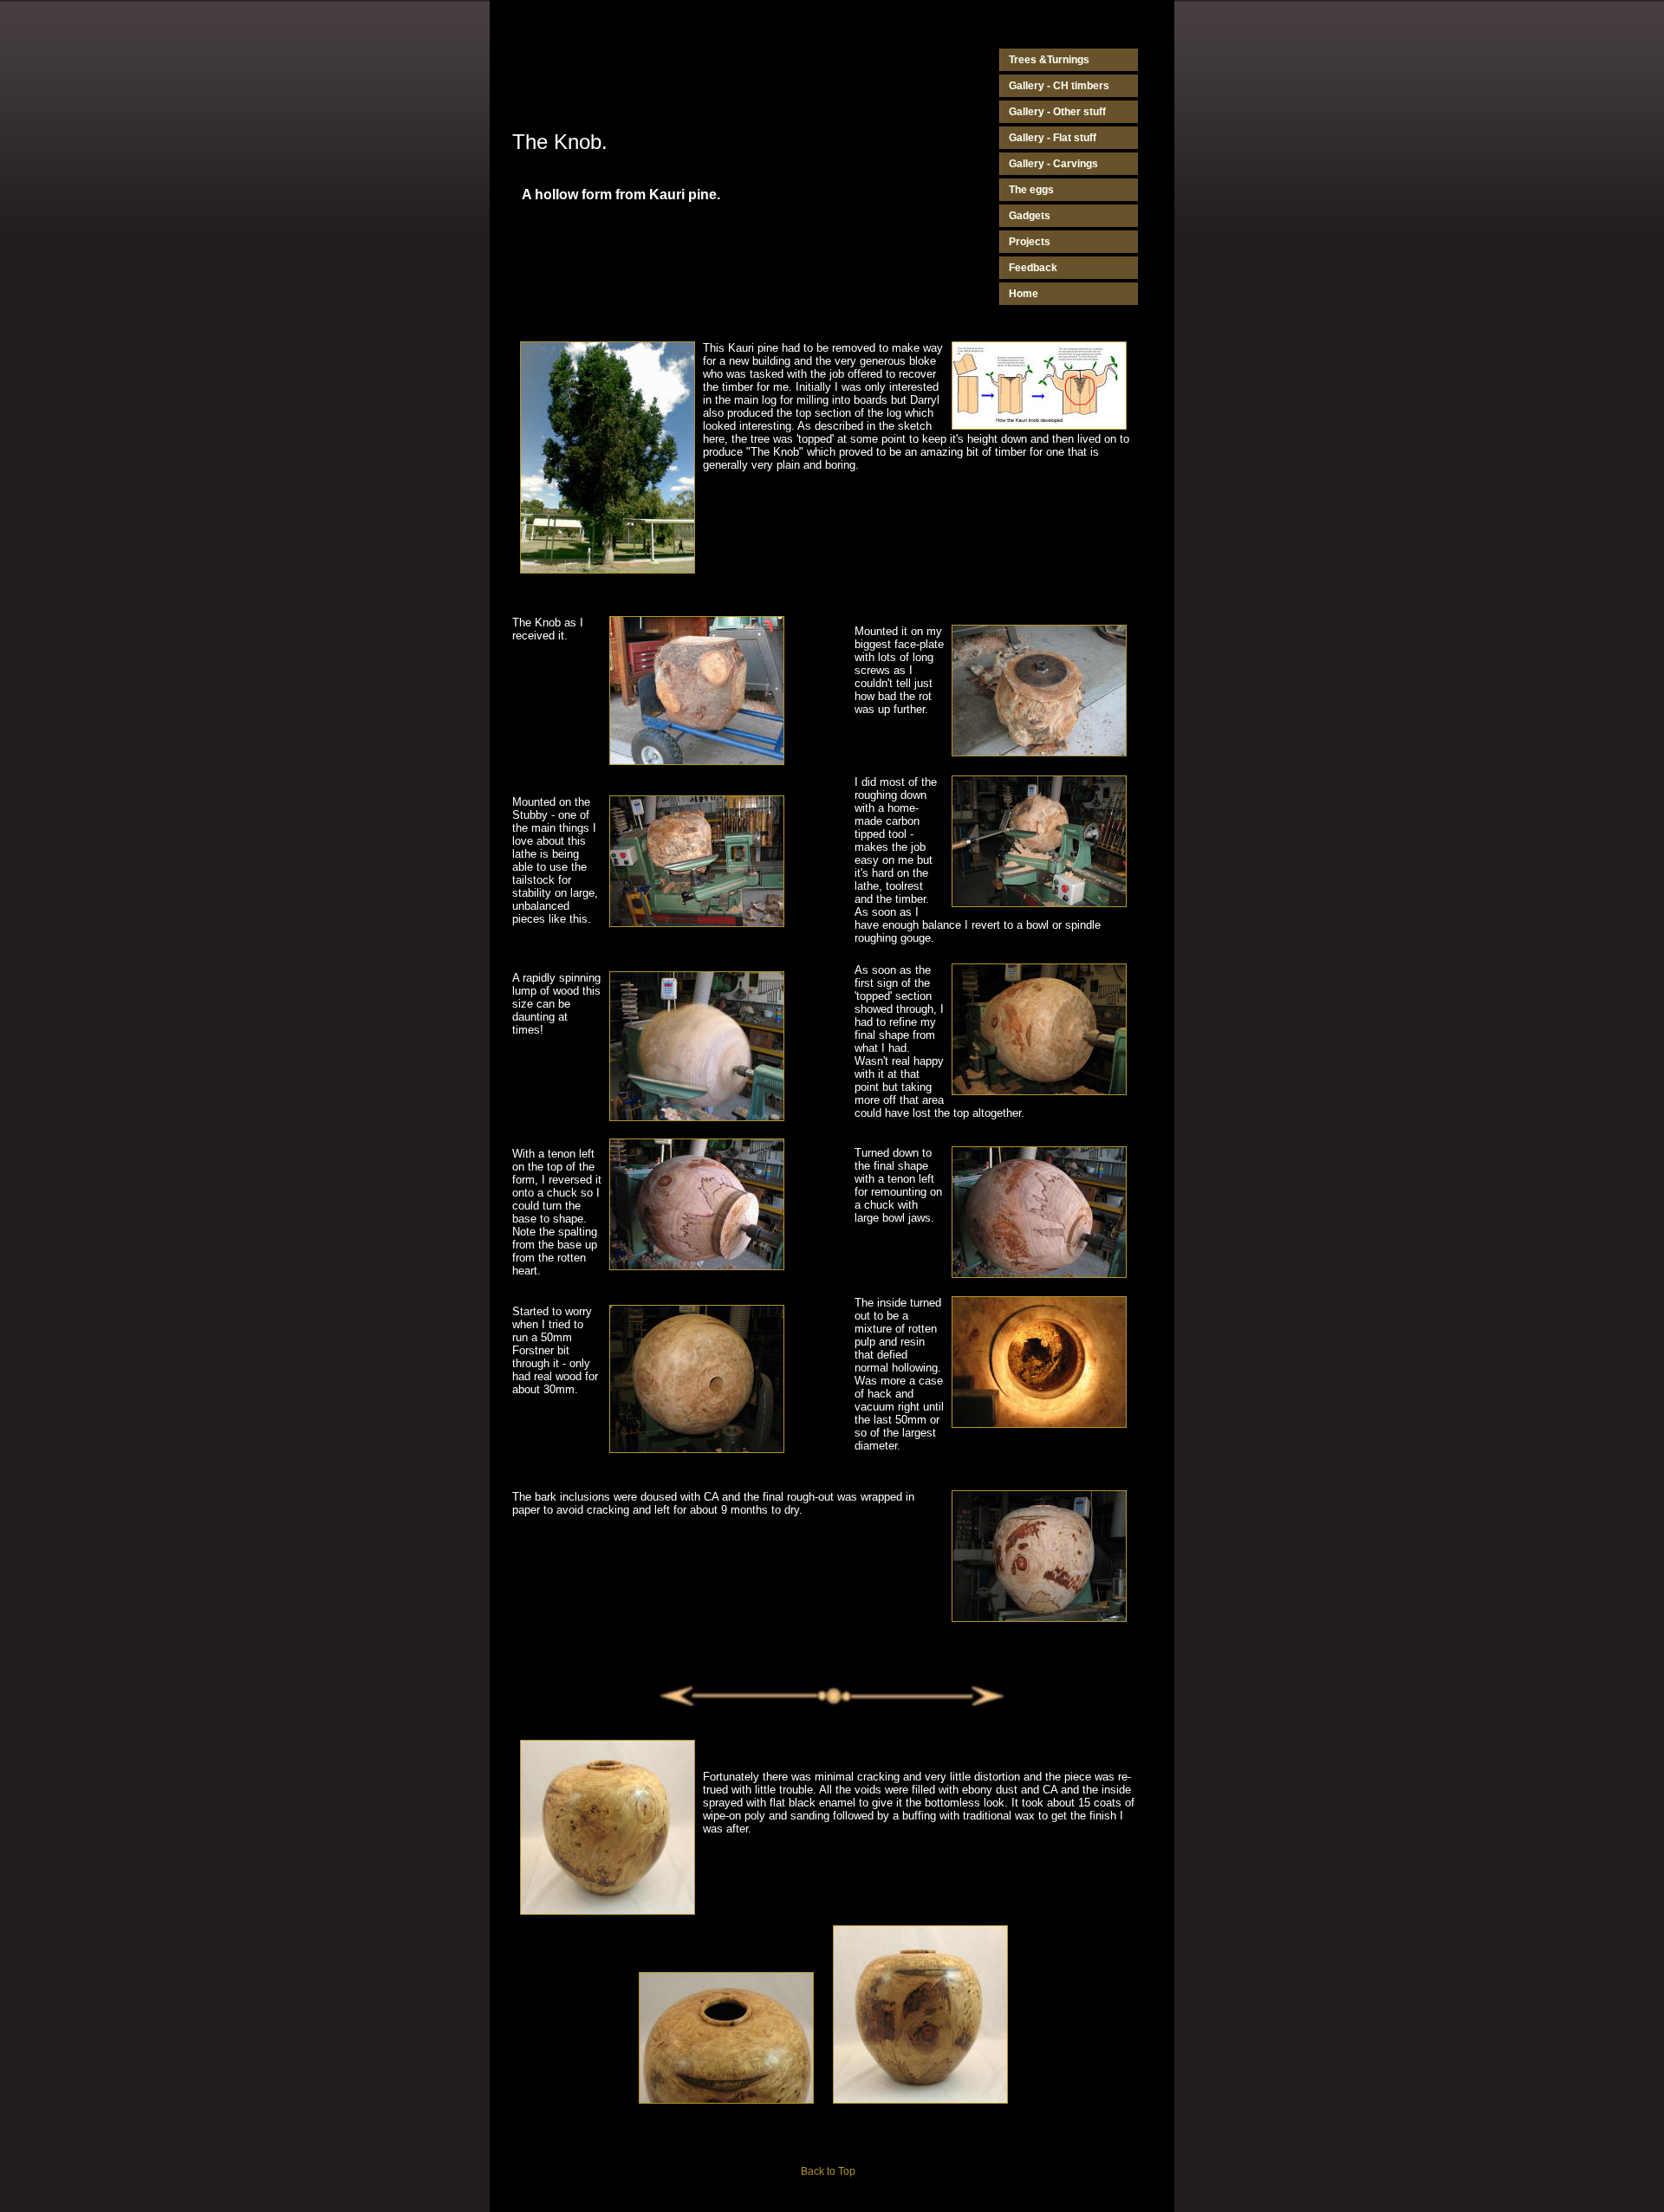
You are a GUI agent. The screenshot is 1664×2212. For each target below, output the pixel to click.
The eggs (1031, 190)
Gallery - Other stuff (1057, 112)
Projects (1030, 242)
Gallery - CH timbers (1059, 86)
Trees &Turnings (1049, 60)
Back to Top (828, 2171)
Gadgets (1030, 216)
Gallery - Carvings (1053, 164)
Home (1024, 294)
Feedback (1033, 268)
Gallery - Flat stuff (1053, 138)
